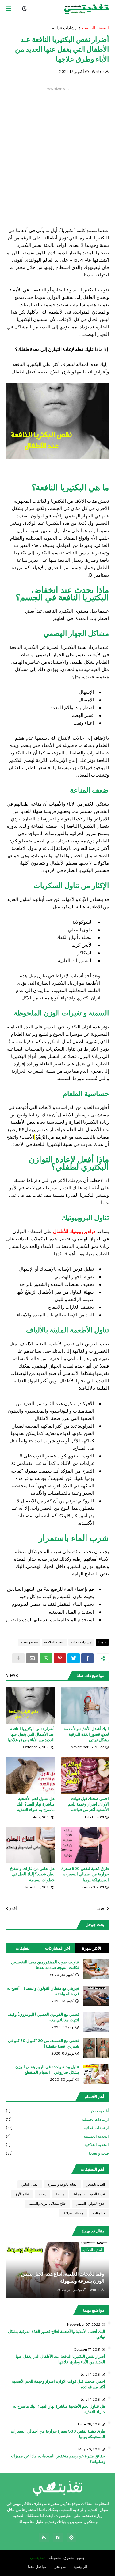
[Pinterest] (60, 1658)
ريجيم (42, 2194)
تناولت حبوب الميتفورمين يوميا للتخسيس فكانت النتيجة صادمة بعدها (45, 1965)
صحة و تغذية (29, 1642)
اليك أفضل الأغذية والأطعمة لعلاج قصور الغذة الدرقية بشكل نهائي (86, 1734)
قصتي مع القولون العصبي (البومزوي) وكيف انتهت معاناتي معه (43, 2017)
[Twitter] (74, 1658)
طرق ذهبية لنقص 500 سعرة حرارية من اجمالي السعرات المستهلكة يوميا (85, 1874)
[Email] (32, 1658)
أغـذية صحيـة (57, 2111)
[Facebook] (87, 1658)
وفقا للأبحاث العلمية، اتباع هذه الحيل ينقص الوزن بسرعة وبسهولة (63, 2277)
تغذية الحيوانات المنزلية (89, 2194)
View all (13, 1675)
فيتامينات (99, 2213)
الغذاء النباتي (30, 2184)
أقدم (13, 1909)
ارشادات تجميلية (57, 2119)
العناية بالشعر (96, 2184)
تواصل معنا (37, 2567)
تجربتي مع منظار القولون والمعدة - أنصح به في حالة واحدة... (43, 1991)
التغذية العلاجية (54, 1642)
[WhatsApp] (46, 1658)
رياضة (60, 2194)
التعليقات (23, 1948)
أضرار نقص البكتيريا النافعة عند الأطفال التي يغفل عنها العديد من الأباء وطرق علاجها (31, 1734)
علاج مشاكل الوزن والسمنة (47, 2204)
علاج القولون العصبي (90, 2204)
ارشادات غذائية (65, 28)
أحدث (101, 1909)
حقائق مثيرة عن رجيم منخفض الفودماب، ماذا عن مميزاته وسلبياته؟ (58, 2459)
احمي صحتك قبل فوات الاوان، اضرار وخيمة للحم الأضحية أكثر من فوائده (88, 1804)
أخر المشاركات (58, 1948)
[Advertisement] (57, 148)
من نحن (60, 2567)
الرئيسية (80, 2567)
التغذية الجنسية (57, 2136)
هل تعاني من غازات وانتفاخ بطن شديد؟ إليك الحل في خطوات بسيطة (32, 1874)
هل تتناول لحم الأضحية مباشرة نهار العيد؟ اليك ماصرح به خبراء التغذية (36, 1804)
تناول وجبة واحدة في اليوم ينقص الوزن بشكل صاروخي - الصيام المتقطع (47, 2070)
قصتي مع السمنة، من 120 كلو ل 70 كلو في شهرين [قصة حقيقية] (44, 2044)
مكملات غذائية (73, 2213)
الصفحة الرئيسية (95, 28)
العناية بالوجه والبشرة (63, 2184)
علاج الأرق (22, 2194)
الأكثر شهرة (92, 1948)
